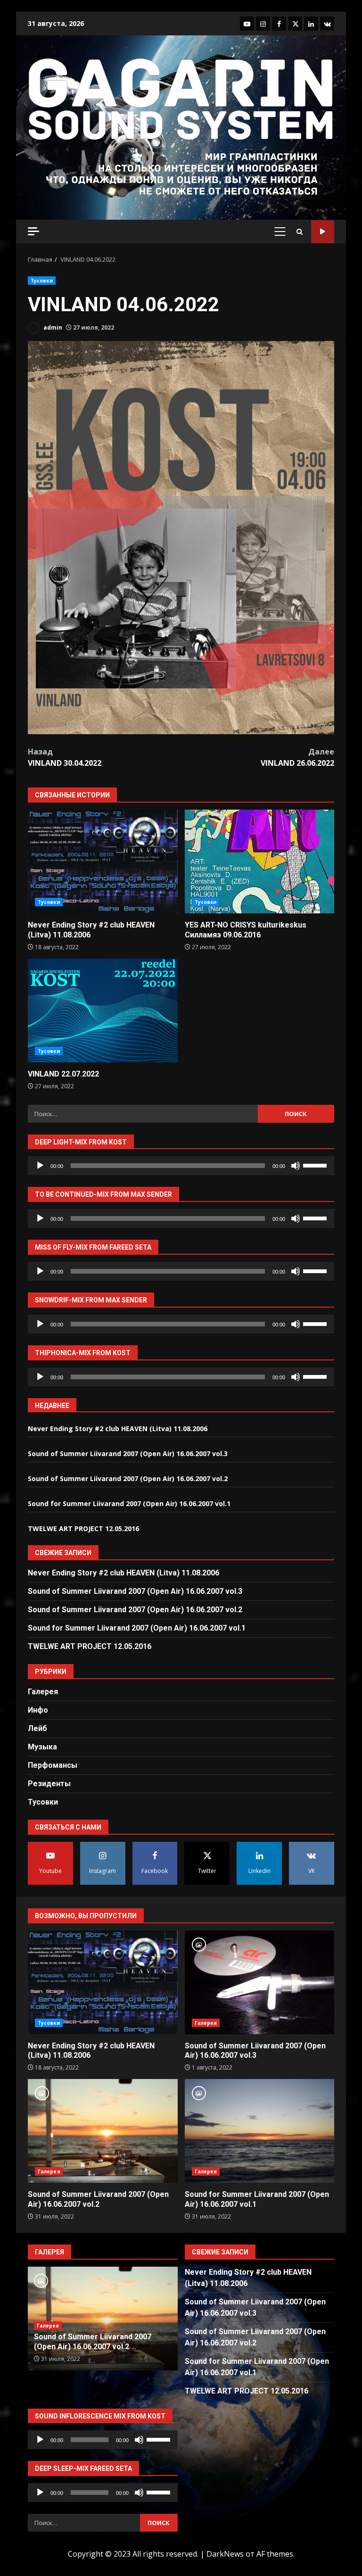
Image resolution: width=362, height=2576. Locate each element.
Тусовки (42, 281)
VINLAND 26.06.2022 (297, 757)
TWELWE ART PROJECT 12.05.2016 (83, 1528)
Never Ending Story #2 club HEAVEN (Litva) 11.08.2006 (103, 861)
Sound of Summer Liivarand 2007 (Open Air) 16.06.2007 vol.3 (128, 1454)
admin (52, 327)
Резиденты (49, 1784)
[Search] (300, 232)
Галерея (43, 1692)
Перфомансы (53, 1765)
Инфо (38, 1710)
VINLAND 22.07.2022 (103, 1011)
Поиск (323, 232)
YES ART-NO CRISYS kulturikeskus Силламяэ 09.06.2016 (260, 861)
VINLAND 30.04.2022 (65, 757)
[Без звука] (296, 1166)
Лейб (37, 1728)
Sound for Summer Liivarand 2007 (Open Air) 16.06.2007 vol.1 (129, 1503)
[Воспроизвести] (40, 1166)
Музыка (42, 1747)
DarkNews (225, 2554)
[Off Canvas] (33, 231)
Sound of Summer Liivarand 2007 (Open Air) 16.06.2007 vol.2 (128, 1479)
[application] (181, 1166)
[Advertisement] (181, 174)
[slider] (316, 1165)
